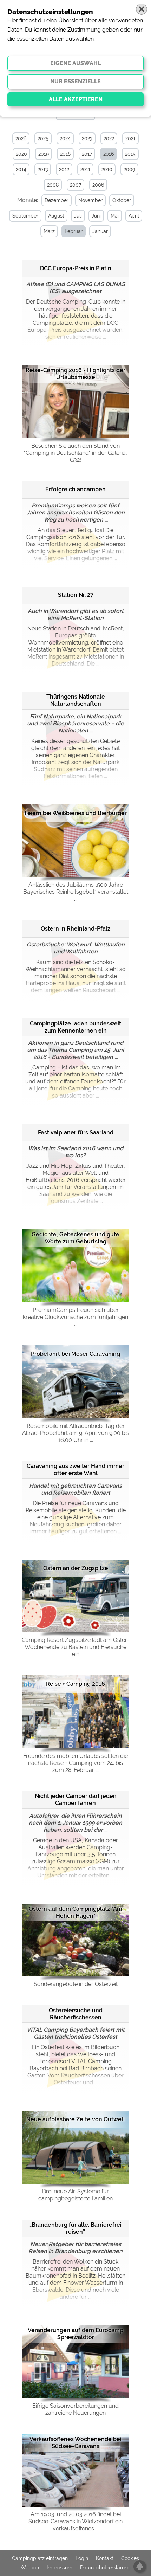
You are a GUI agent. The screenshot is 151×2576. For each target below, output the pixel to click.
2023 (87, 138)
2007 (75, 185)
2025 (43, 138)
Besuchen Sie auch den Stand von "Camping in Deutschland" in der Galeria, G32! (75, 453)
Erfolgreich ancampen (75, 489)
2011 (85, 169)
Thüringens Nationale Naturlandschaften (76, 700)
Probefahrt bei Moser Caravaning (75, 1354)
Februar (74, 231)
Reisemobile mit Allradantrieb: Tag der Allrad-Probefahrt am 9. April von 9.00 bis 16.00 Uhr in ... (76, 1433)
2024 (65, 138)
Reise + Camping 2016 (75, 1684)
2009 (129, 169)
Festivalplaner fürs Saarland (76, 1132)
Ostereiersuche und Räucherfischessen (76, 2014)
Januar (100, 231)
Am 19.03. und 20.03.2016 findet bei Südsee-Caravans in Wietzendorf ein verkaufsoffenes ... (75, 2521)
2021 (130, 138)
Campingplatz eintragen (40, 2558)
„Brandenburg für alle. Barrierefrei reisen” (75, 2228)
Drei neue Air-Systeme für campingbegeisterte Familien (75, 2195)
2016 (109, 154)
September (25, 216)
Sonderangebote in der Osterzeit (76, 1984)
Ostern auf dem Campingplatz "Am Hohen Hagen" (75, 1912)
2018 (65, 154)
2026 (21, 138)
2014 (21, 169)
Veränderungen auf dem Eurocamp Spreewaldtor (75, 2334)
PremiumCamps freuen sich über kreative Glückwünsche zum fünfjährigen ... (75, 1317)
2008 (53, 185)
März (49, 231)
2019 (44, 154)
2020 (21, 154)
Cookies (130, 2558)
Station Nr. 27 (76, 595)
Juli (78, 216)
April (134, 216)
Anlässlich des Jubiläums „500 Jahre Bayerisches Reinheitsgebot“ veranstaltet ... (76, 892)
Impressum (60, 2568)
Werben (30, 2568)
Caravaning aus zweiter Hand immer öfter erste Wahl (75, 1470)
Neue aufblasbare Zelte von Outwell (76, 2119)
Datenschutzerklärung (105, 2568)
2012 (64, 169)
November (90, 200)
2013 (43, 169)
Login (82, 2558)
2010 (107, 169)
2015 (130, 154)
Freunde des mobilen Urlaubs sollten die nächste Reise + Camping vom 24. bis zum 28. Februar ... (75, 1763)
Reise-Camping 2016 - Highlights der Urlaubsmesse (75, 374)
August (56, 216)
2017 (87, 154)
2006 (98, 185)
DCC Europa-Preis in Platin (76, 268)
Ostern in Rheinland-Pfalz (75, 929)
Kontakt (105, 2558)
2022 (109, 138)
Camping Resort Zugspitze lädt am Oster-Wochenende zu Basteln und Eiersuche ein (75, 1647)
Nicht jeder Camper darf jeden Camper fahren (76, 1800)
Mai (115, 216)
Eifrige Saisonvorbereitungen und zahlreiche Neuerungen (75, 2409)
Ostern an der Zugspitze (76, 1568)
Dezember (57, 200)
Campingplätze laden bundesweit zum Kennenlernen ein (75, 1027)
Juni (96, 216)
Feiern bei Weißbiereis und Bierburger (76, 813)
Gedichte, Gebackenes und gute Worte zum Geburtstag (75, 1238)
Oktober (122, 200)
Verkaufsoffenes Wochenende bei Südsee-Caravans (75, 2443)
